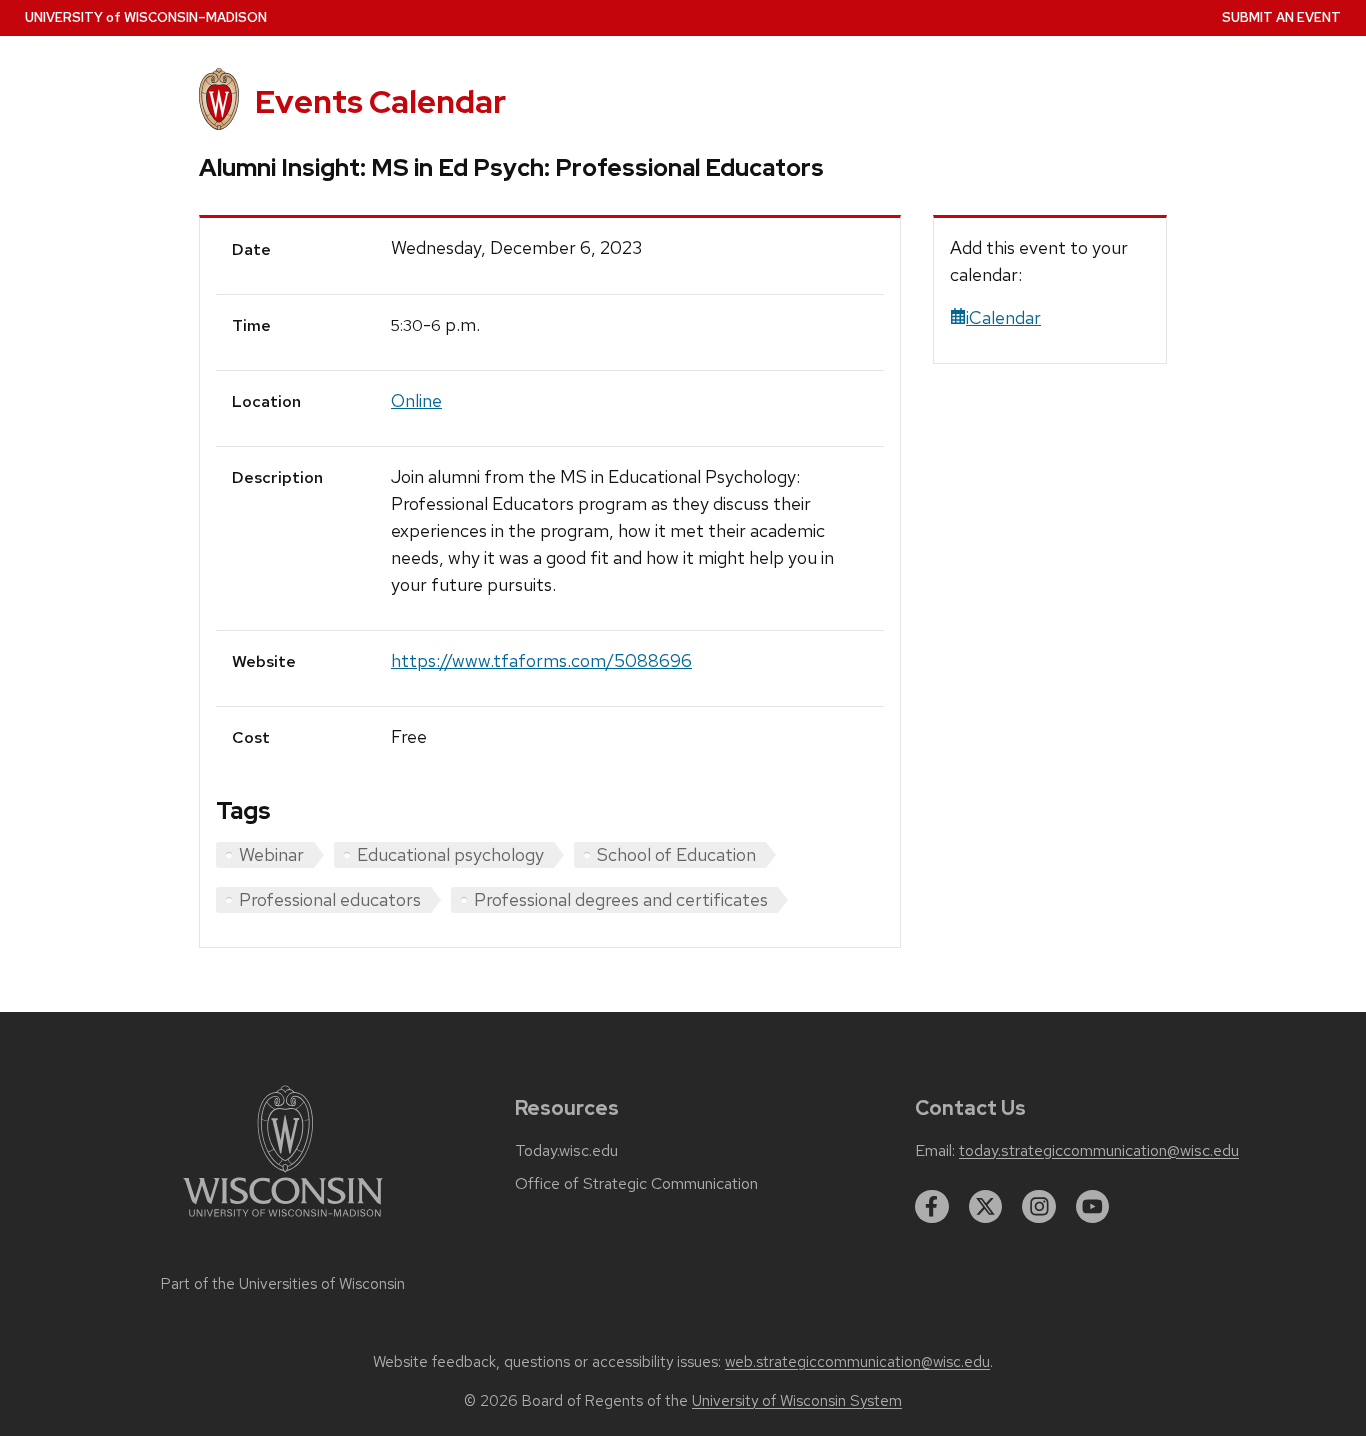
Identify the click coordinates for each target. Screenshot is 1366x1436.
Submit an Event (1281, 17)
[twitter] (986, 1207)
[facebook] (932, 1207)
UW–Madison (146, 17)
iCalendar (1003, 317)
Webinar (271, 854)
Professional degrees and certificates (621, 899)
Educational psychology (450, 854)
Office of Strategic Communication (636, 1184)
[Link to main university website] (283, 1220)
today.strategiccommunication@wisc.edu (1099, 1151)
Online (416, 400)
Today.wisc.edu (566, 1151)
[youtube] (1093, 1207)
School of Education (676, 854)
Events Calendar (380, 101)
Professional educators (330, 899)
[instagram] (1039, 1207)
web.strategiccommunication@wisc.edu (857, 1362)
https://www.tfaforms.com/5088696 (541, 660)
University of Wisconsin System (797, 1401)
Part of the (283, 1284)
